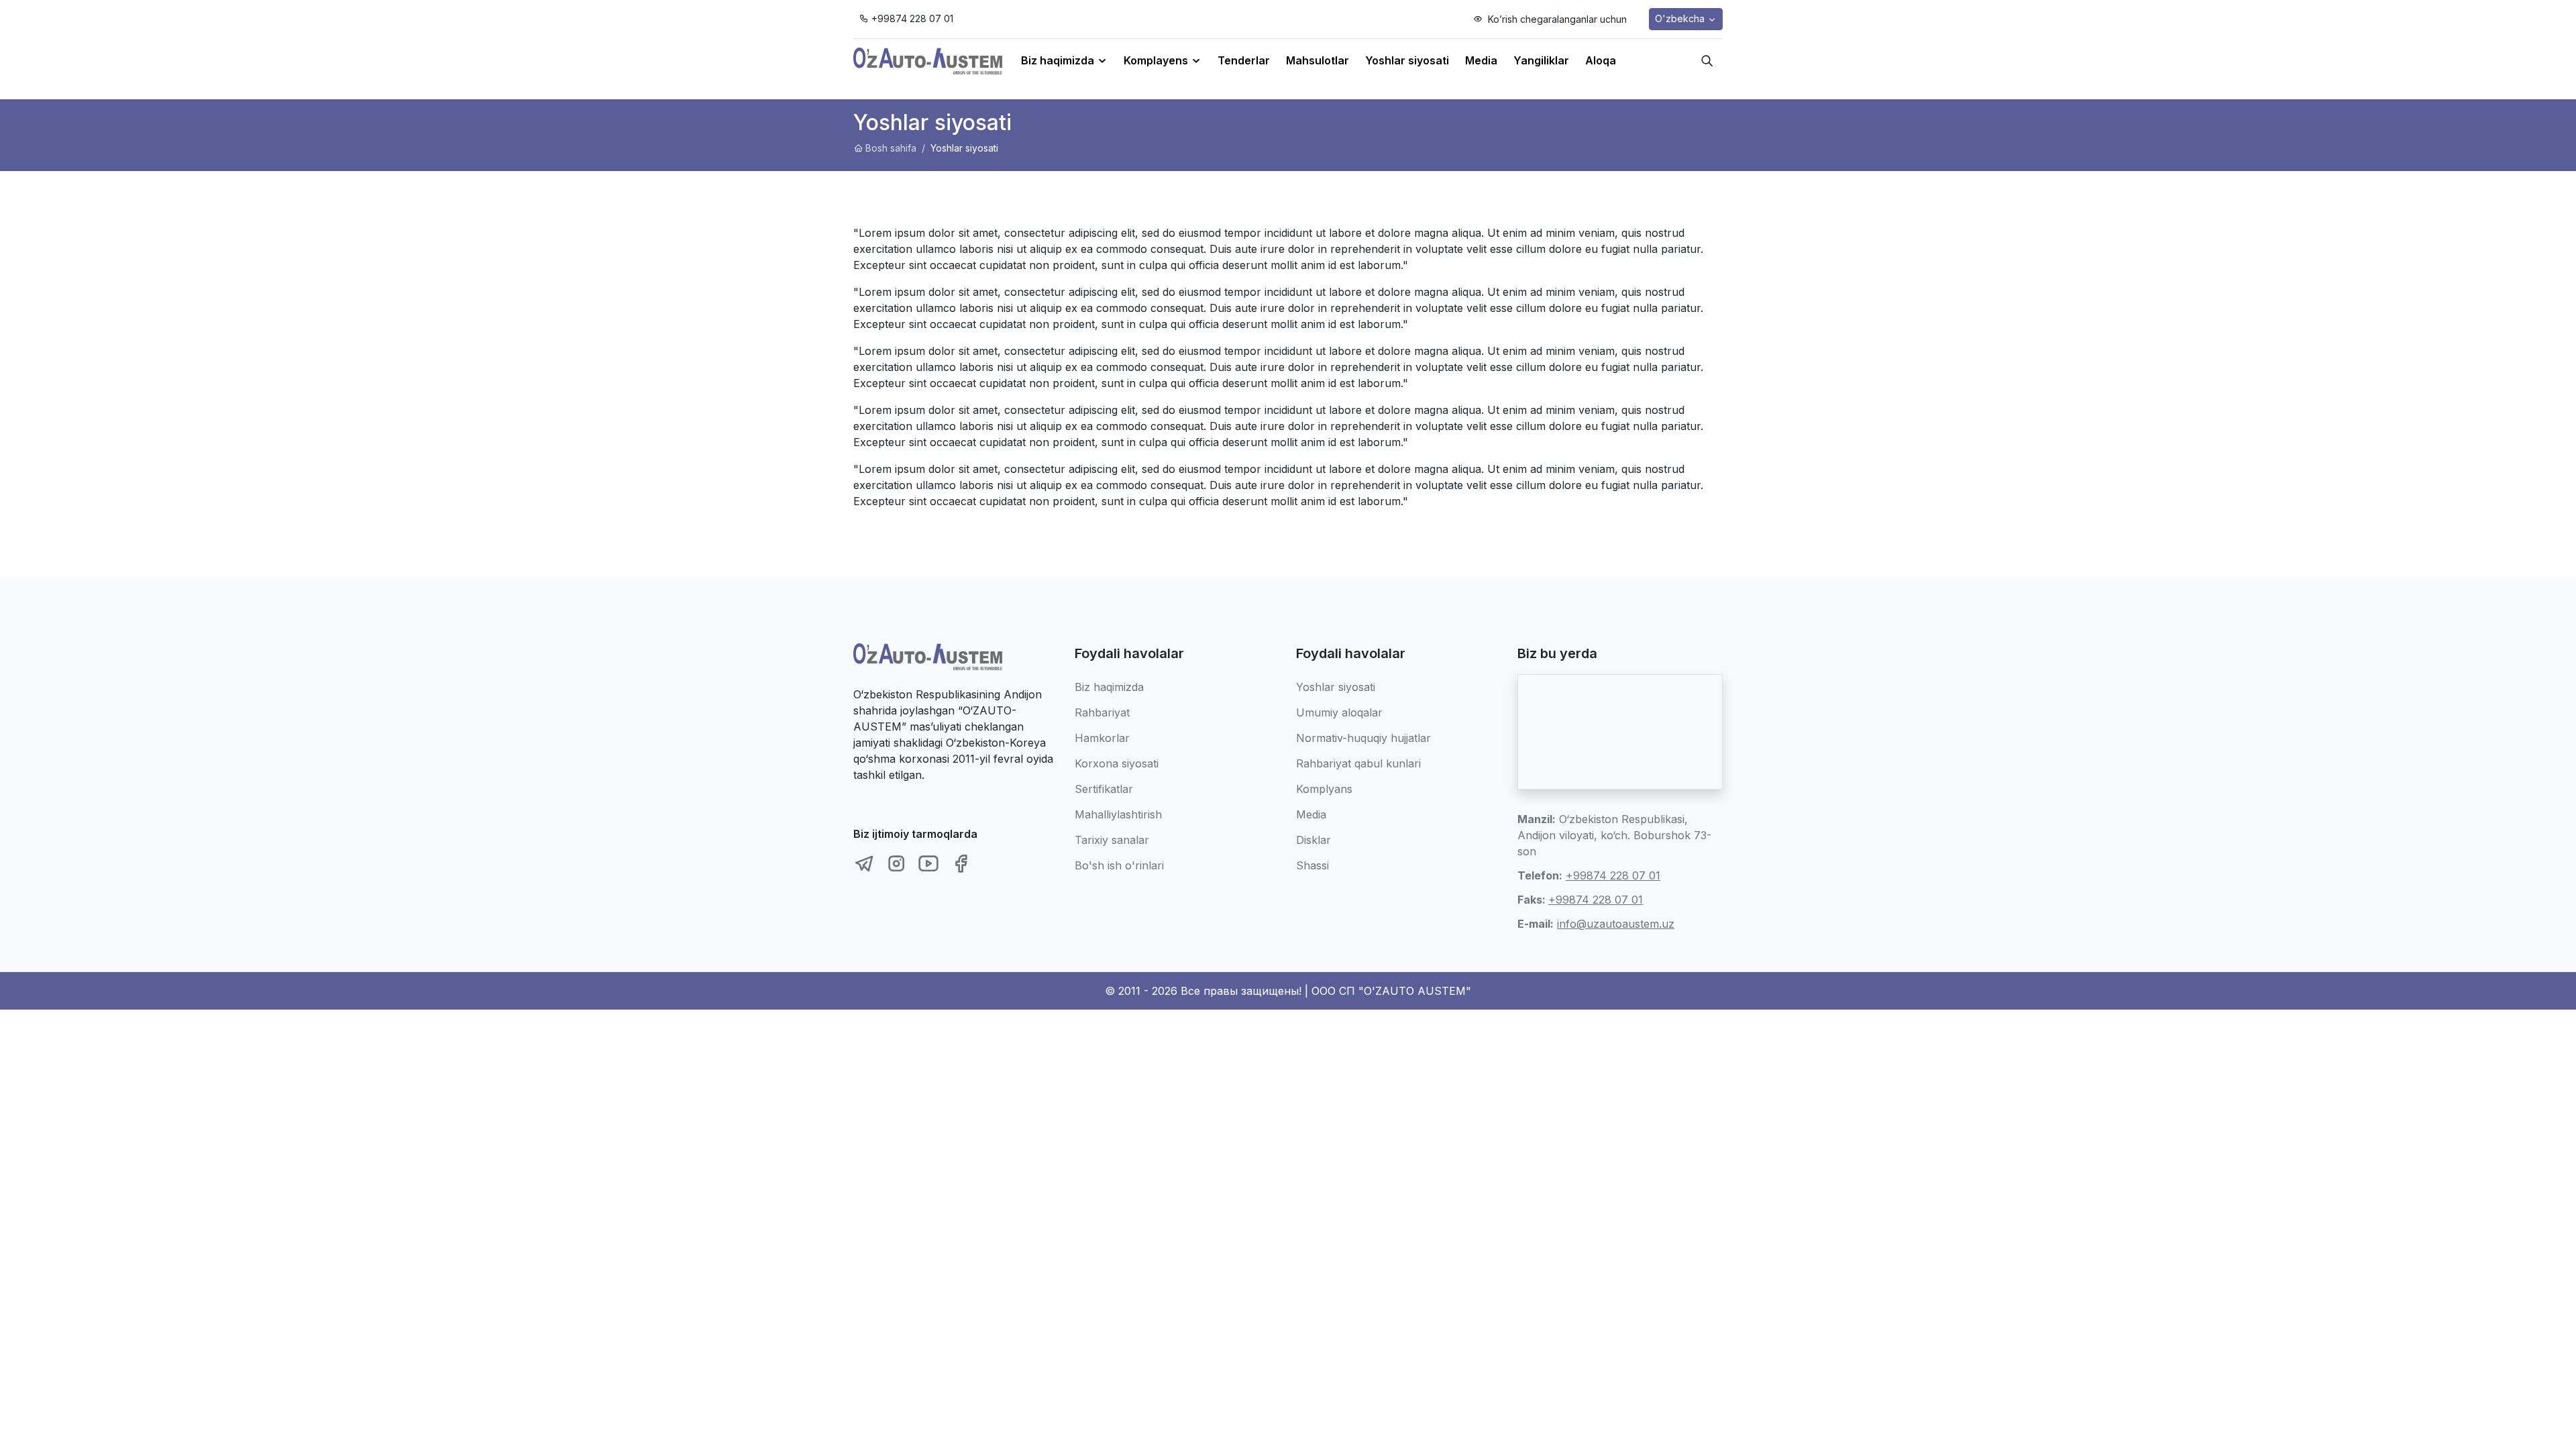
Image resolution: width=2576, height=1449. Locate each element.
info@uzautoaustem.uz (1616, 924)
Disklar (1313, 840)
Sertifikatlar (1104, 789)
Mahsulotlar (1318, 60)
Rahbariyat (1102, 712)
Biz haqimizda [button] (1059, 60)
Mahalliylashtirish (1118, 814)
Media (1481, 60)
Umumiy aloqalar (1339, 712)
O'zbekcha (1681, 18)
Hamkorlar (1102, 738)
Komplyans (1324, 789)
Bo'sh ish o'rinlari (1119, 865)
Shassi (1312, 865)
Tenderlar (1244, 60)
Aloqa (1601, 60)
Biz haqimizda (1109, 687)
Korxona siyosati (1117, 763)
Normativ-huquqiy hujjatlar (1363, 738)
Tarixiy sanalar (1112, 840)
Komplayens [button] (1157, 60)
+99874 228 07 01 (912, 18)
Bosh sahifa (891, 148)
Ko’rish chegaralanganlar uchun (1556, 19)
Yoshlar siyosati (1407, 60)
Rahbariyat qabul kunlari (1358, 763)
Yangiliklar (1541, 60)
